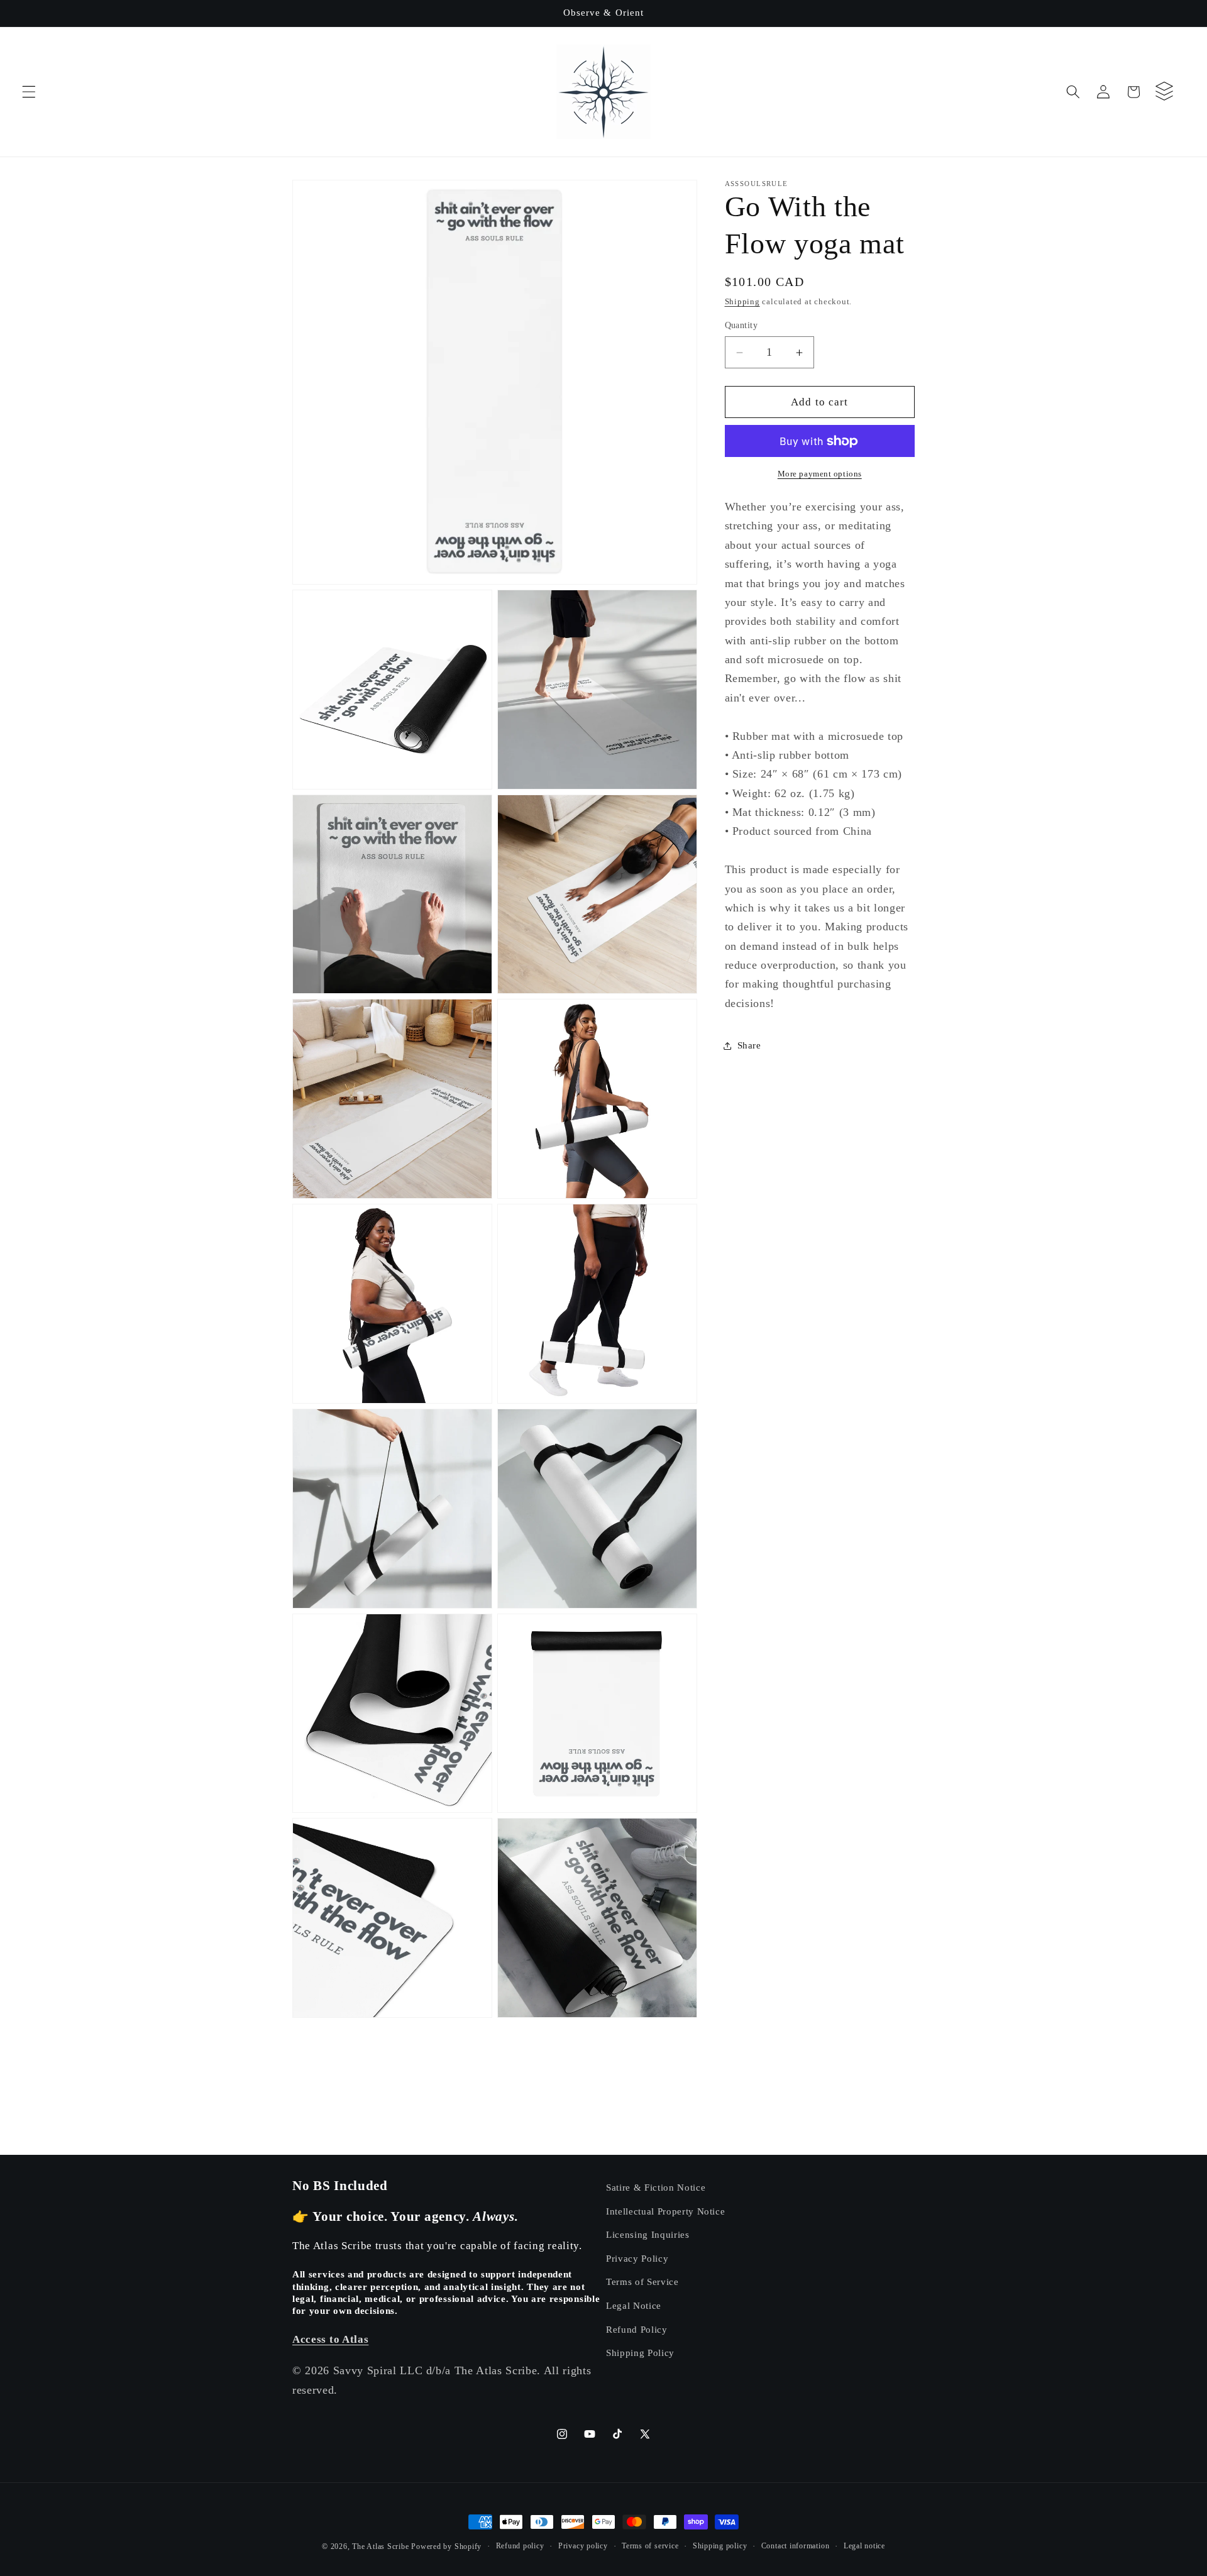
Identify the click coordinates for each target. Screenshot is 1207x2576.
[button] (29, 92)
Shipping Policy (640, 2353)
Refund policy (520, 2546)
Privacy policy (583, 2546)
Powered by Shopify (446, 2546)
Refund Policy (637, 2329)
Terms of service (650, 2546)
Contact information (796, 2546)
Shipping (742, 302)
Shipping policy (720, 2546)
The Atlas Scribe (380, 2546)
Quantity (741, 326)
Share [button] (749, 1045)
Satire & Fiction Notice (656, 2187)
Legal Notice (634, 2305)
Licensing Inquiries (648, 2234)
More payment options (820, 474)
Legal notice (864, 2546)
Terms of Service (642, 2282)
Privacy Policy (637, 2258)
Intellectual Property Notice (665, 2211)
